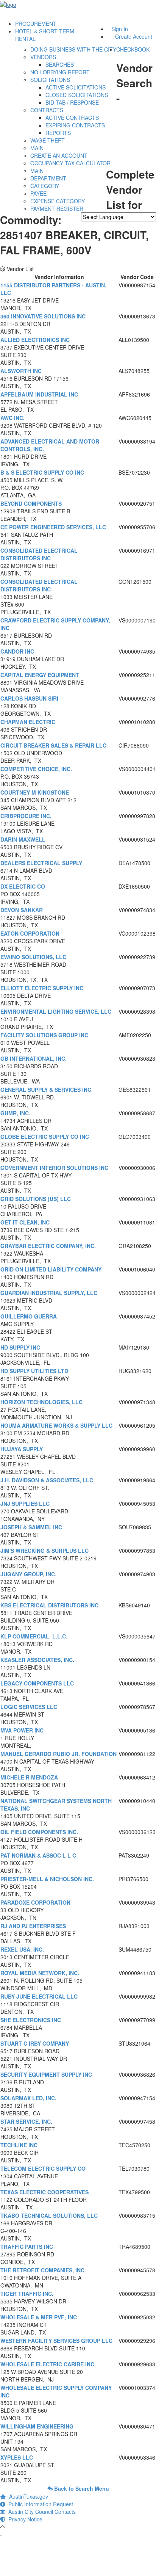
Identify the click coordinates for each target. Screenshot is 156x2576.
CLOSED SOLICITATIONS (77, 95)
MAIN (37, 148)
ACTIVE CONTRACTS (72, 118)
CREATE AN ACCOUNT (59, 155)
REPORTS (58, 133)
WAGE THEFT (48, 140)
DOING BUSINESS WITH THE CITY (73, 49)
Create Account (134, 36)
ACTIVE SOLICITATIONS (76, 87)
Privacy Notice (24, 2519)
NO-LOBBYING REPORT (60, 72)
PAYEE (38, 193)
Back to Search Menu (81, 2488)
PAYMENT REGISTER (57, 209)
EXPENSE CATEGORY (58, 201)
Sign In (120, 29)
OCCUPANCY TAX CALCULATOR (70, 163)
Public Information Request (39, 2504)
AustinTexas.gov (27, 2496)
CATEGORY (45, 186)
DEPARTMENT (48, 178)
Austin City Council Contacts (41, 2512)
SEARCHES (60, 64)
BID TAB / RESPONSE (72, 102)
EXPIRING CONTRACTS (75, 125)
